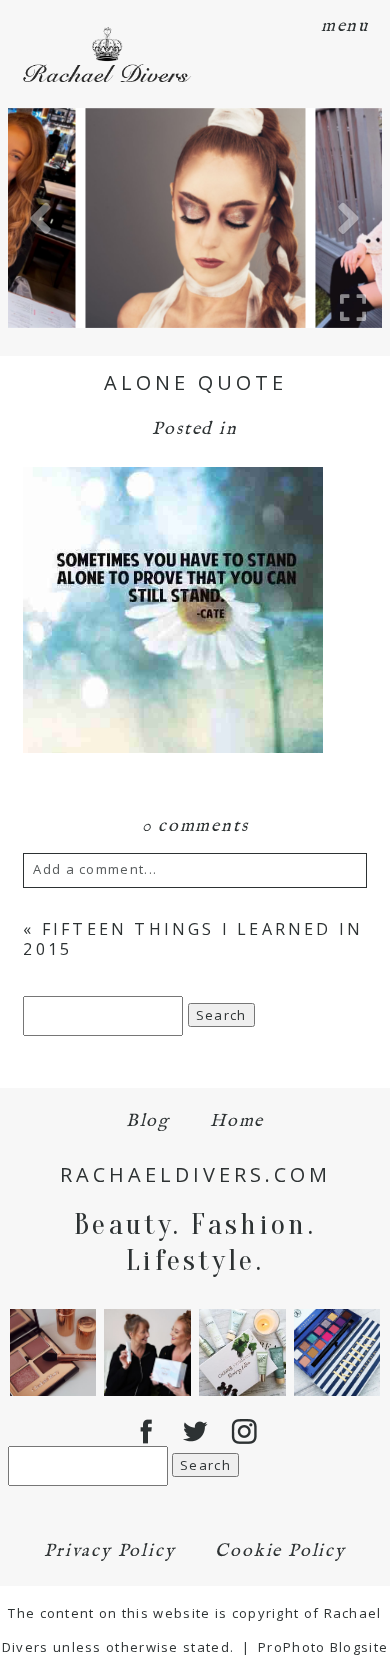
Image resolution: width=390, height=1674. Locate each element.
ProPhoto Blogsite (323, 1647)
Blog (148, 1121)
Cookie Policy (280, 1551)
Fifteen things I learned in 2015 (193, 938)
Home (237, 1121)
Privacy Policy (109, 1551)
